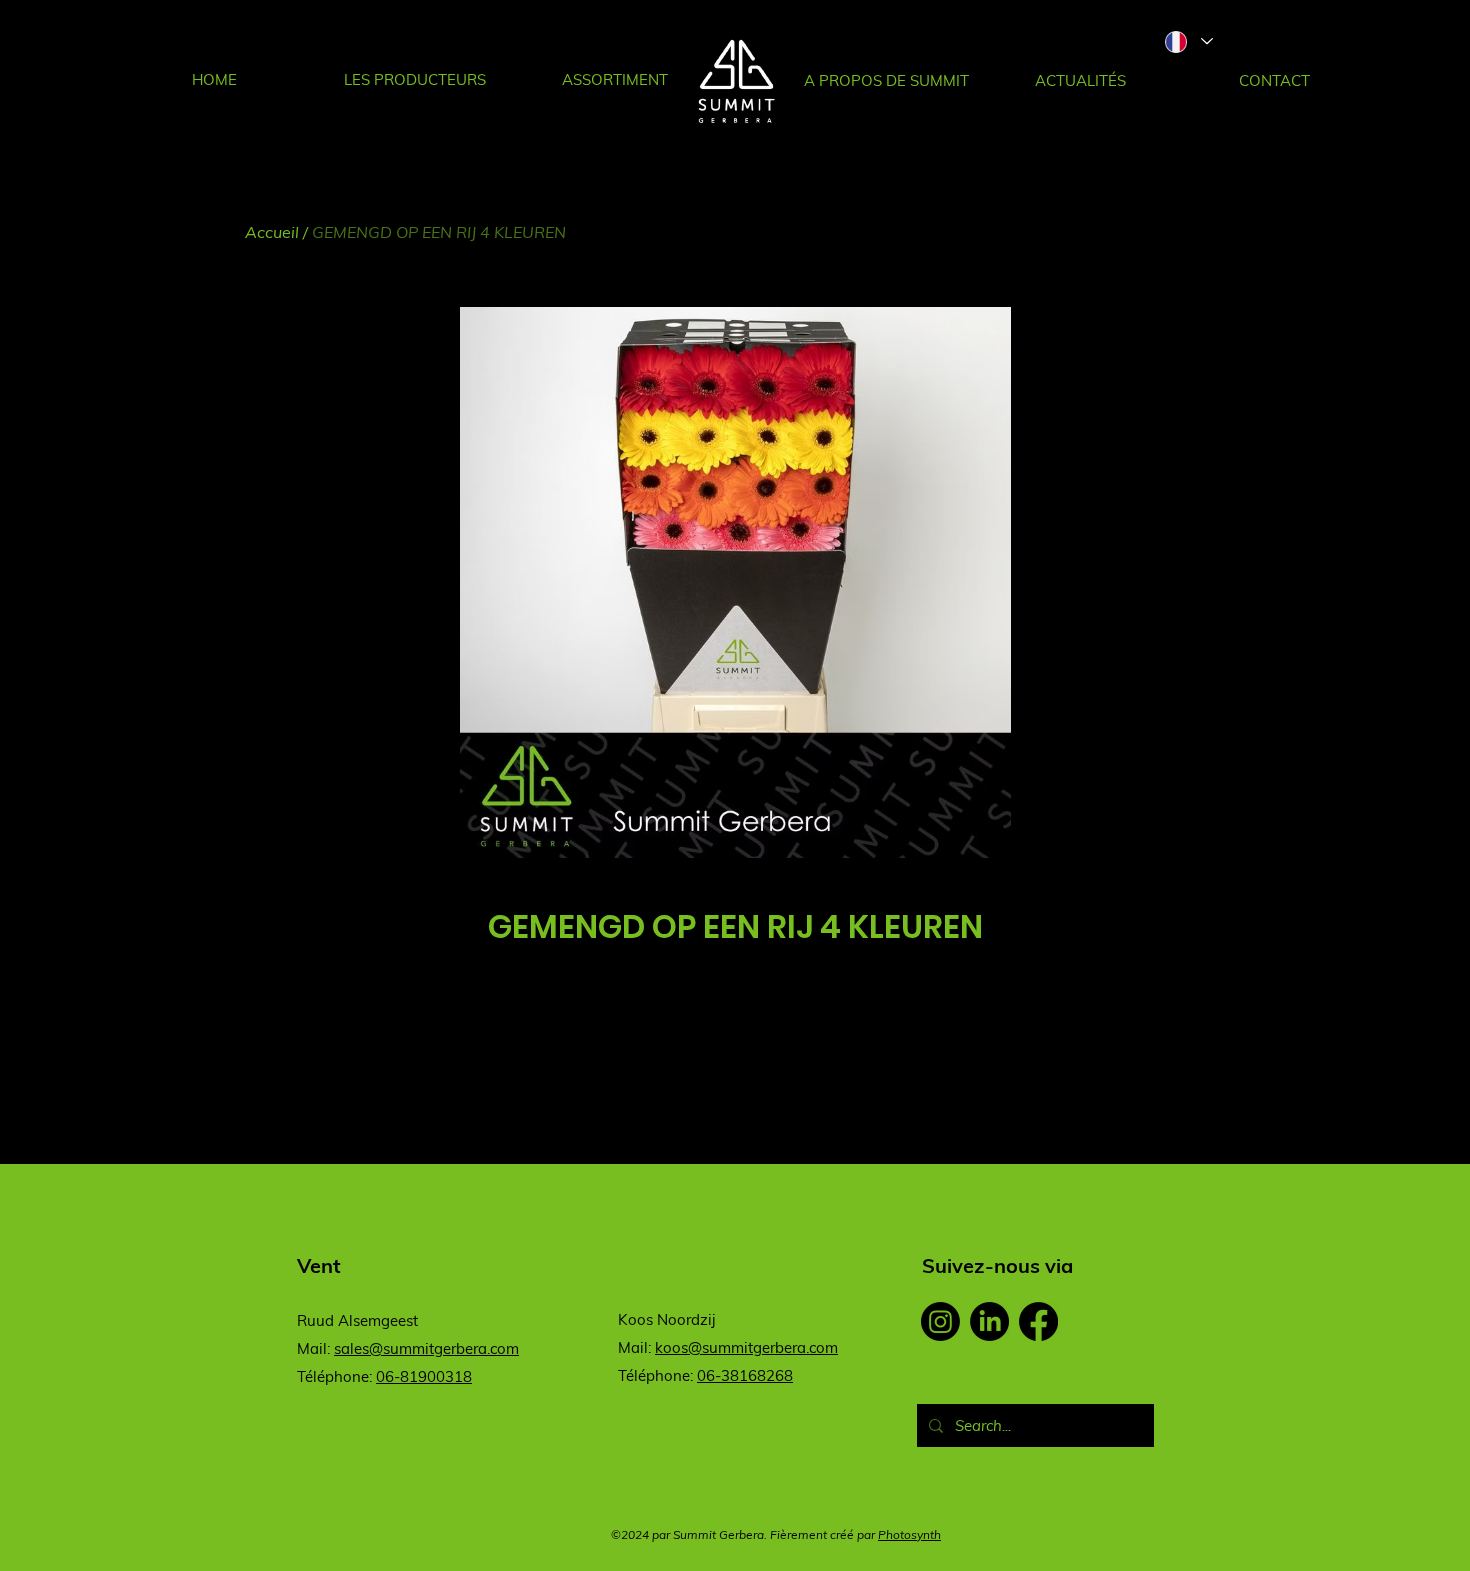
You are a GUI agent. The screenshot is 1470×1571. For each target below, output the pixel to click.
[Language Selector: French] (1188, 41)
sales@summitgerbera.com (426, 1348)
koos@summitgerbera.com (746, 1347)
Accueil (272, 232)
